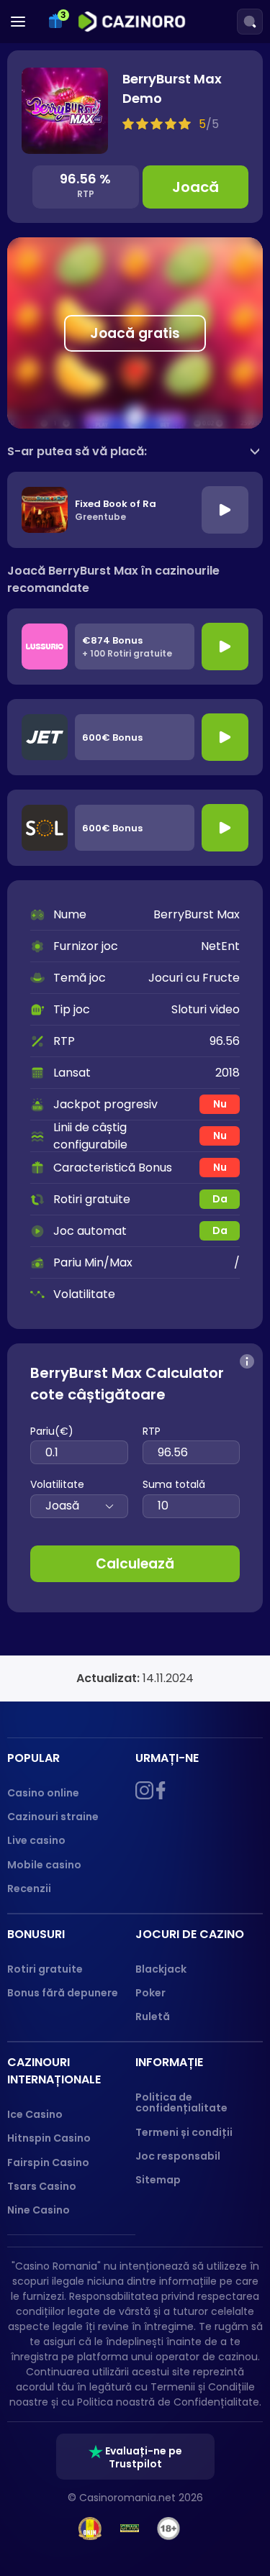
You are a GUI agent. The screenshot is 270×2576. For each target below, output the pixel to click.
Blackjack (161, 1969)
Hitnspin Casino (49, 2138)
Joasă (62, 1506)
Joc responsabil (178, 2156)
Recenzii (29, 1888)
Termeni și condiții (184, 2132)
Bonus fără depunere (63, 1993)
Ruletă (153, 2017)
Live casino (36, 1840)
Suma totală (174, 1484)
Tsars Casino (42, 2186)
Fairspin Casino (48, 2162)
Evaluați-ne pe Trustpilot (143, 2457)
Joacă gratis (135, 333)
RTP (152, 1431)
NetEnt (220, 946)
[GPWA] (130, 2529)
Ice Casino (35, 2114)
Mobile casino (44, 1865)
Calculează (135, 1564)
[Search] (250, 22)
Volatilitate (57, 1484)
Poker (150, 1993)
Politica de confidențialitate (181, 2102)
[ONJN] (90, 2529)
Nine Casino (39, 2210)
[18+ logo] (169, 2529)
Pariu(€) (52, 1431)
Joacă (195, 187)
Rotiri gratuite (45, 1969)
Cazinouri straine (53, 1817)
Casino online (43, 1793)
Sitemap (158, 2180)
